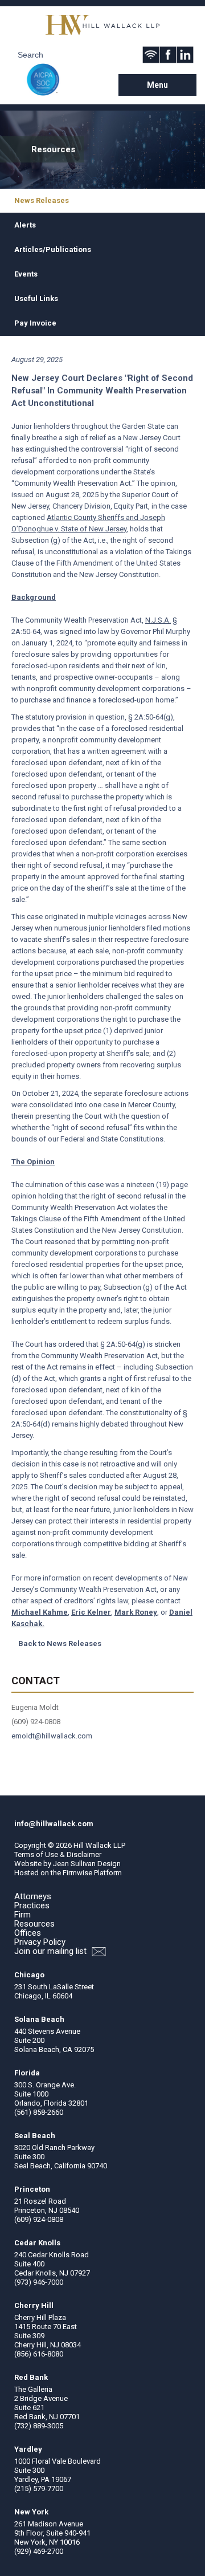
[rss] (151, 55)
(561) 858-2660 (39, 2112)
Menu (157, 85)
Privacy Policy (40, 1942)
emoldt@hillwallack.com (52, 1736)
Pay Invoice (35, 323)
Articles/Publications (53, 249)
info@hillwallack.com (54, 1824)
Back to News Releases (60, 1643)
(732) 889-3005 (39, 2426)
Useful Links (36, 298)
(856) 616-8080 (39, 2354)
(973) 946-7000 (39, 2282)
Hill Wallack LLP (99, 1845)
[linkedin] (185, 55)
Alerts (25, 225)
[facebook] (168, 55)
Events (26, 274)
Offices (28, 1933)
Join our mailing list (52, 1951)
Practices (32, 1905)
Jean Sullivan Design (87, 1864)
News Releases (42, 200)
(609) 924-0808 (39, 2219)
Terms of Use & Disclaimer (58, 1854)
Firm (22, 1915)
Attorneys (33, 1896)
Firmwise (77, 1873)
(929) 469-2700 (39, 2551)
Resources (34, 1924)
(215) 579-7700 (39, 2488)
